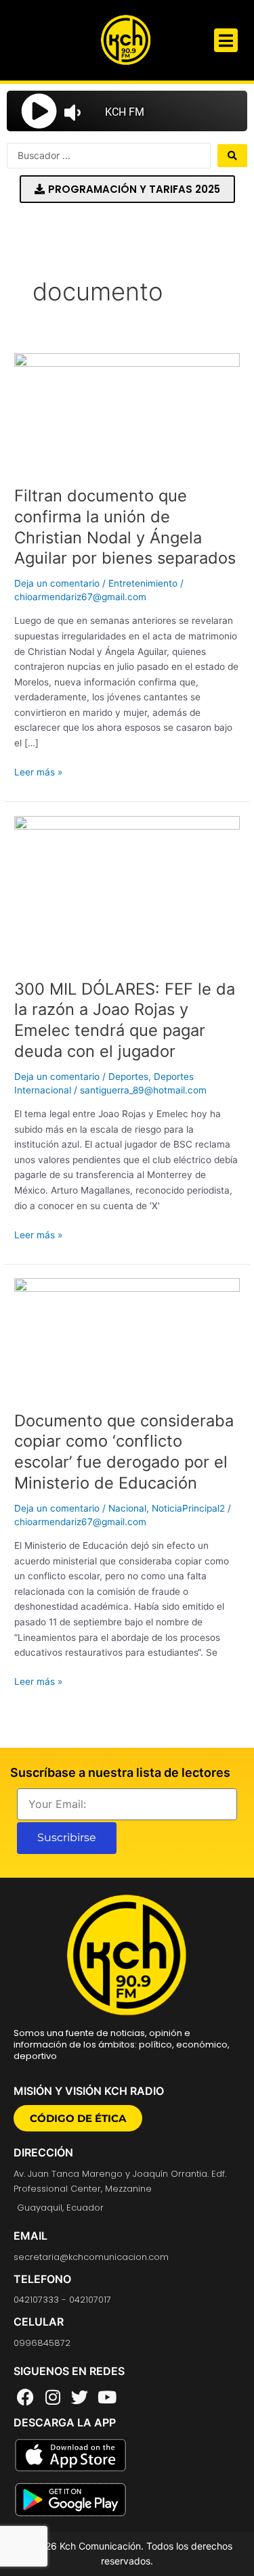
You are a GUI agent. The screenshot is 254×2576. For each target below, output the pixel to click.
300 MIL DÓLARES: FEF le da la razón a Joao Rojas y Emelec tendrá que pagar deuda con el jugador (125, 1020)
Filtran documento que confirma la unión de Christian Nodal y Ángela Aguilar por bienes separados (125, 527)
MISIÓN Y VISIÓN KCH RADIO (89, 2091)
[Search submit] (232, 156)
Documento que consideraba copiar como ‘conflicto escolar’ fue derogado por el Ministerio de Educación (124, 1452)
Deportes (128, 1077)
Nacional (127, 1508)
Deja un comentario (57, 583)
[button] (226, 40)
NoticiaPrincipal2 (188, 1508)
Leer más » (38, 771)
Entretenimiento (143, 583)
